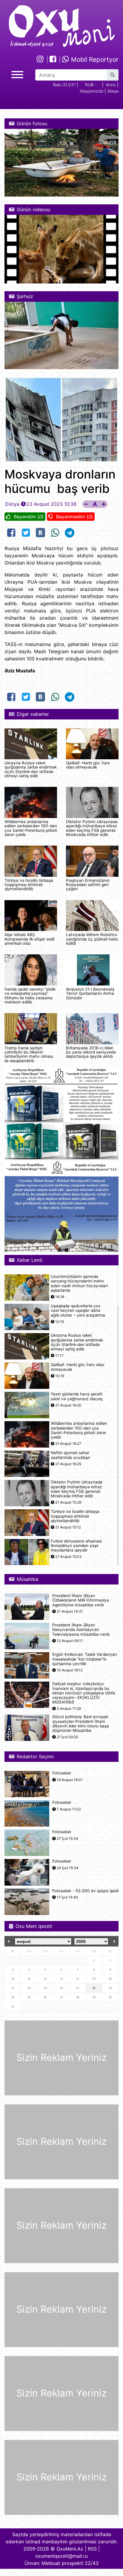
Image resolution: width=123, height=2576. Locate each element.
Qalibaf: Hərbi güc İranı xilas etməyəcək (88, 765)
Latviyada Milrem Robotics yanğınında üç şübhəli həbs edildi (92, 939)
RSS (92, 2549)
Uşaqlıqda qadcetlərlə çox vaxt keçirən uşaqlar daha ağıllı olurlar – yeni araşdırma (78, 1310)
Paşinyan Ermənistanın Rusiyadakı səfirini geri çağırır (88, 885)
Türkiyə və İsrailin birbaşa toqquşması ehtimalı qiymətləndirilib (29, 885)
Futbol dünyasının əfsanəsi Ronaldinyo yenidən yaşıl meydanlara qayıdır (76, 1546)
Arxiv (111, 85)
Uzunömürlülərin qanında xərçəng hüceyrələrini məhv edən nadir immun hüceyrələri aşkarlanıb (79, 1284)
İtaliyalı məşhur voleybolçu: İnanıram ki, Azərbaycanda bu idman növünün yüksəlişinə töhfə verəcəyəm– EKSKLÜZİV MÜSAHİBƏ (84, 1693)
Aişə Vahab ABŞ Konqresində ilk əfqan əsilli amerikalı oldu (30, 939)
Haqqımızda (92, 91)
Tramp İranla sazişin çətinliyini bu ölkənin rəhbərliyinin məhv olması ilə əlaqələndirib (29, 1054)
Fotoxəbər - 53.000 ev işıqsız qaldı (85, 1891)
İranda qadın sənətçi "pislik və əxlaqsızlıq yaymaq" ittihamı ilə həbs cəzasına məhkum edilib (30, 996)
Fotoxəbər (62, 1773)
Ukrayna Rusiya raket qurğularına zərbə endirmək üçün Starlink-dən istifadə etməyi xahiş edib (31, 769)
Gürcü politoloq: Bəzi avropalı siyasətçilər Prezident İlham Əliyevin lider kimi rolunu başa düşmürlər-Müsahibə (81, 1724)
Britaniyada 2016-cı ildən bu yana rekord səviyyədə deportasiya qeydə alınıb (91, 1052)
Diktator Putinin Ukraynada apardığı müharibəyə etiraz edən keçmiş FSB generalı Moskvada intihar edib (92, 828)
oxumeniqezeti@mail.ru (61, 2556)
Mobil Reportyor (94, 59)
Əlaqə (113, 91)
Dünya (12, 504)
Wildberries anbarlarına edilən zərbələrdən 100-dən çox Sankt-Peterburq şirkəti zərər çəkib (31, 828)
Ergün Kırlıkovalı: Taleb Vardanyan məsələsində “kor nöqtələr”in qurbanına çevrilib (85, 1659)
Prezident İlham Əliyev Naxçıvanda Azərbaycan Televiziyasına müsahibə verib (81, 1630)
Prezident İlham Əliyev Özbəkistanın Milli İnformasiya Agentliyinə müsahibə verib (81, 1600)
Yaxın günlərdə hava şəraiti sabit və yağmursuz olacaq (77, 1396)
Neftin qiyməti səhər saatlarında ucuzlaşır (70, 1455)
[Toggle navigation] (17, 74)
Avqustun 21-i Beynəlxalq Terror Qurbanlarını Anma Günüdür (90, 993)
